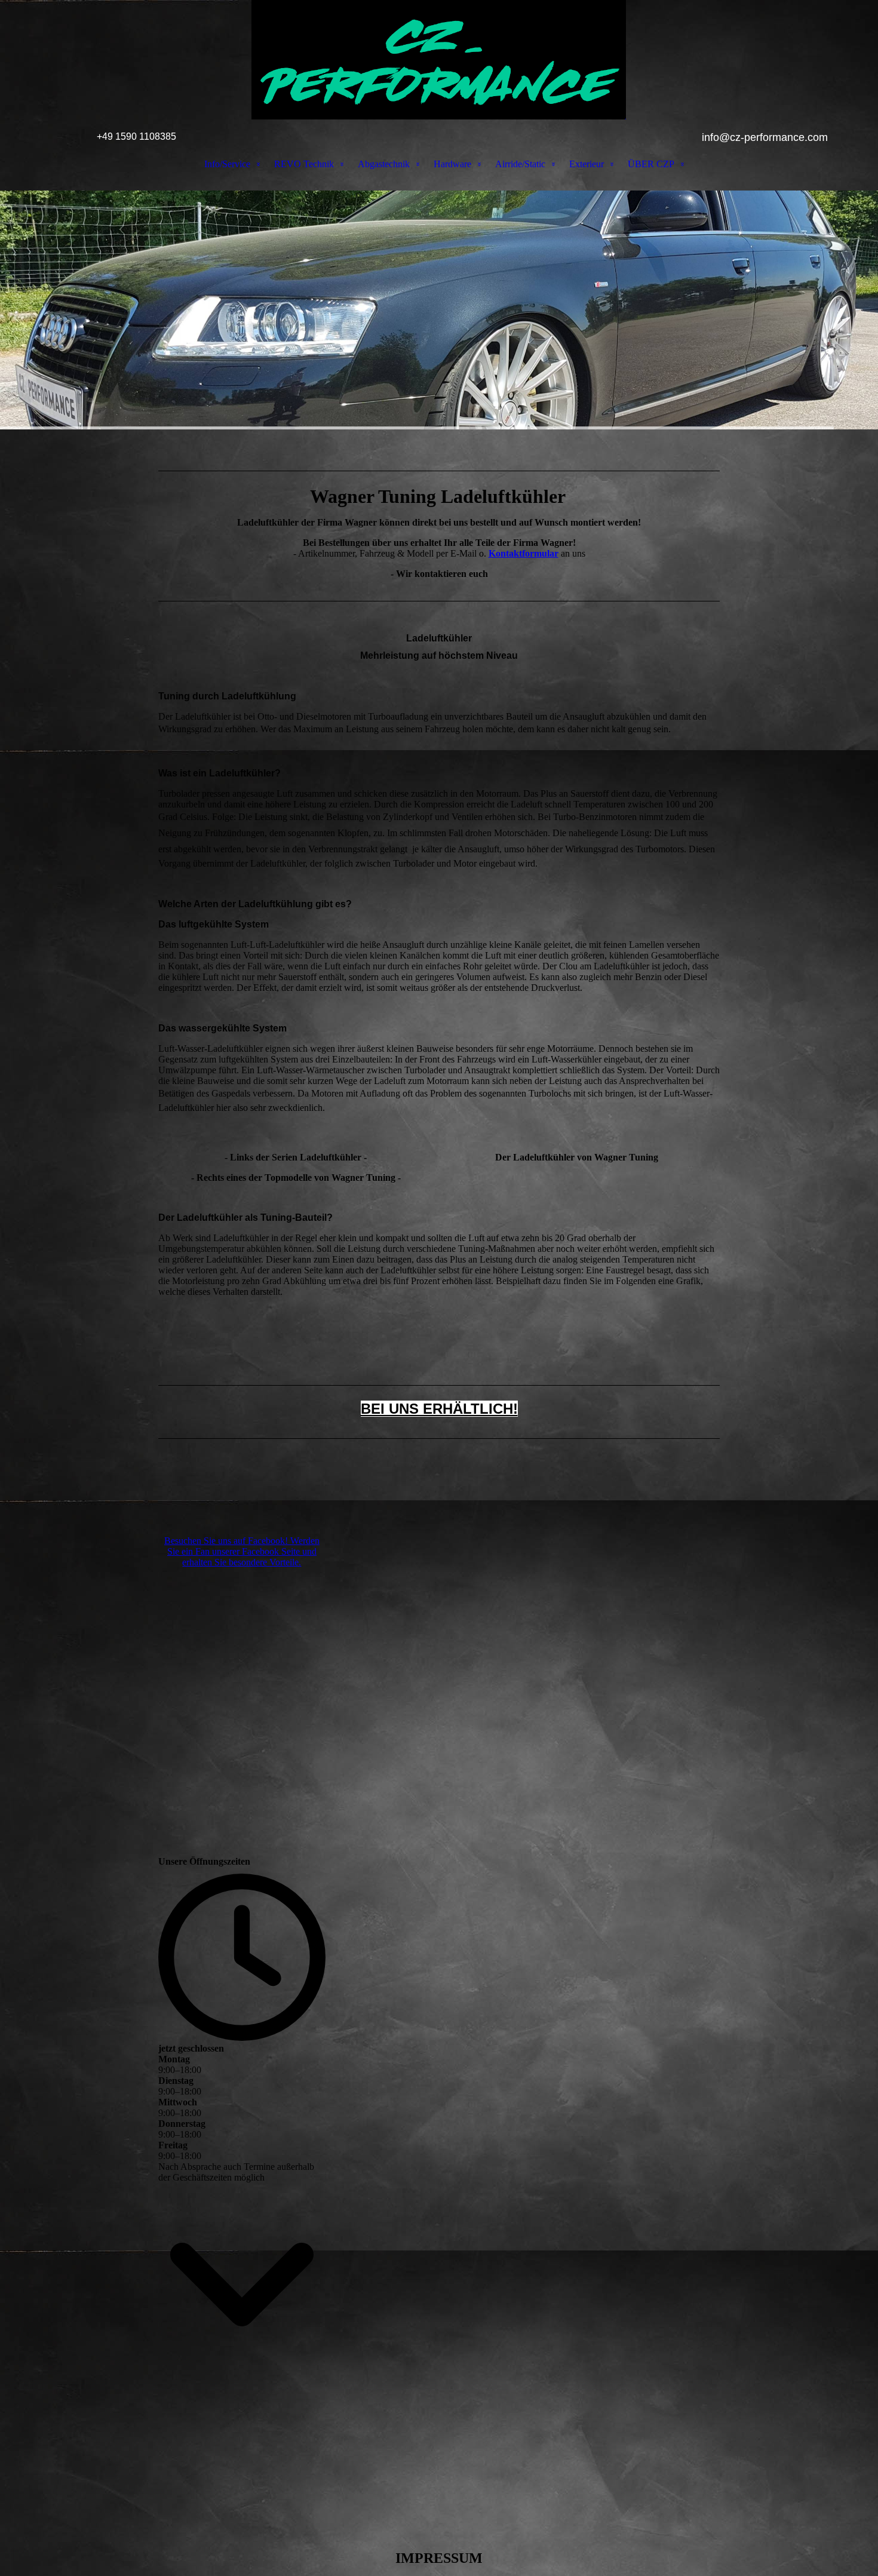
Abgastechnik (384, 164)
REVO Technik (304, 164)
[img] (439, 60)
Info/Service (227, 164)
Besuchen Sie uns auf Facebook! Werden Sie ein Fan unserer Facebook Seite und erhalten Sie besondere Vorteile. (242, 1551)
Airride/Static (520, 164)
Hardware (452, 164)
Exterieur (587, 164)
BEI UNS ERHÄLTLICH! (439, 1409)
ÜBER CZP (651, 164)
